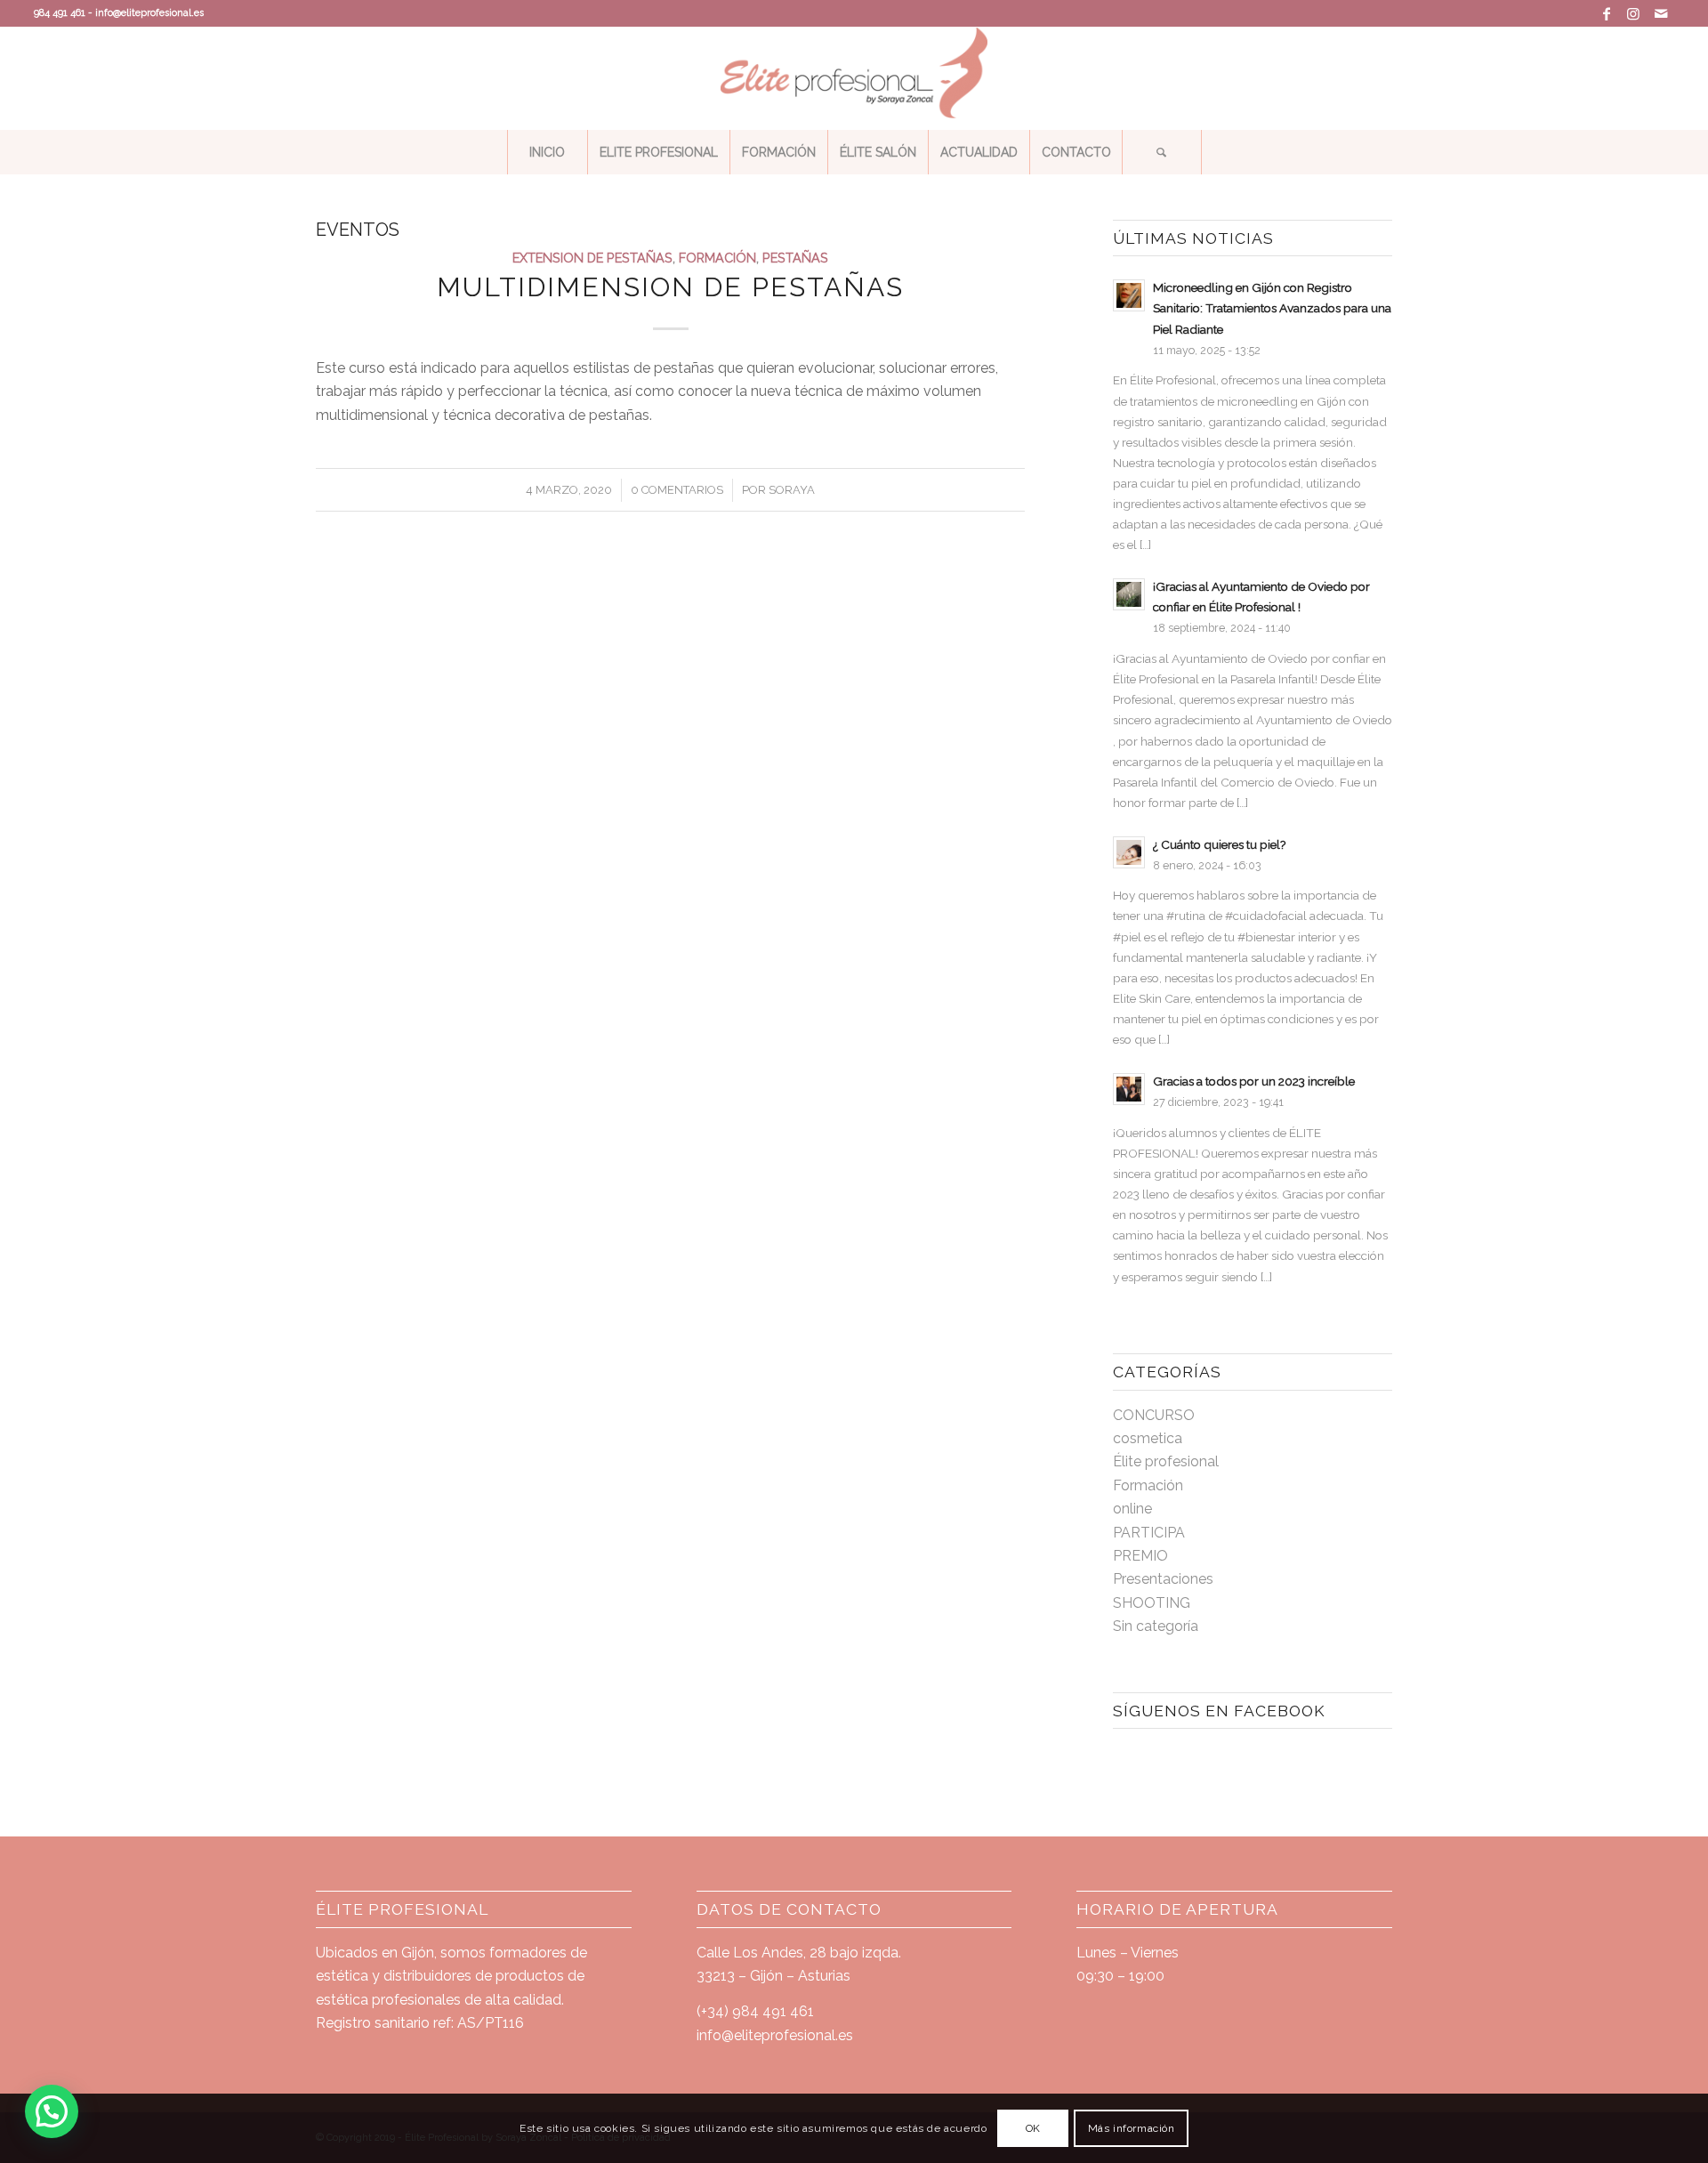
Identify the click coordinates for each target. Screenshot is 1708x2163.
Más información (1132, 2128)
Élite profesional (1166, 1461)
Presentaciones (1163, 1579)
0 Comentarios (677, 490)
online (1132, 1509)
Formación (717, 258)
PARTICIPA (1149, 1533)
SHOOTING (1152, 1603)
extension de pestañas (592, 258)
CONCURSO (1154, 1415)
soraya (792, 490)
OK (1033, 2128)
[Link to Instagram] (1634, 13)
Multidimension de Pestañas (670, 287)
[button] (52, 2111)
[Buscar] (1162, 152)
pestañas (795, 258)
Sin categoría (1156, 1626)
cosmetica (1148, 1438)
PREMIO (1140, 1556)
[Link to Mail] (1661, 13)
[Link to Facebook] (1607, 13)
